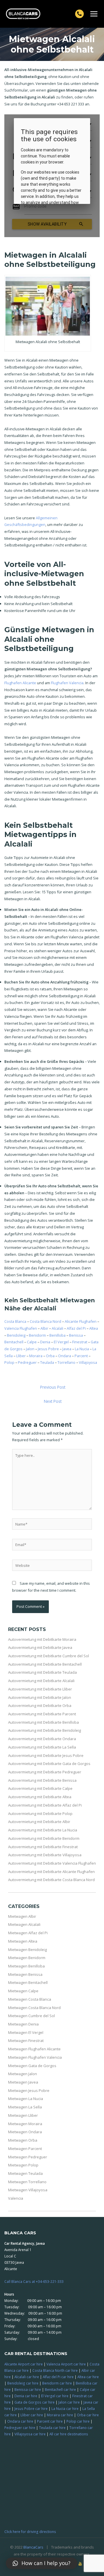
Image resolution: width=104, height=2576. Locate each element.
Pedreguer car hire (20, 2428)
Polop (9, 1362)
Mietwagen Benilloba (26, 1966)
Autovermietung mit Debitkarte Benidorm (44, 1838)
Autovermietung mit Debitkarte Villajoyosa (45, 1855)
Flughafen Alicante (20, 683)
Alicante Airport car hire (24, 2364)
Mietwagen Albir (22, 1916)
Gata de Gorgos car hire (35, 2402)
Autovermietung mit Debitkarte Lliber (40, 1689)
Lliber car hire (32, 2415)
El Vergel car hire (55, 2396)
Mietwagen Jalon (23, 2074)
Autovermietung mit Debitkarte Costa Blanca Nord (51, 1880)
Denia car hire (26, 2396)
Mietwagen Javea (23, 2082)
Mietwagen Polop (23, 2165)
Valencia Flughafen (21, 1328)
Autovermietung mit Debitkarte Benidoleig (44, 1730)
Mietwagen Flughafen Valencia (35, 2057)
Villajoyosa (88, 1362)
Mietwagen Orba (23, 2140)
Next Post (53, 1401)
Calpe (32, 1342)
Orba (50, 1356)
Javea (67, 1349)
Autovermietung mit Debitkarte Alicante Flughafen (51, 1872)
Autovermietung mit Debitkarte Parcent (42, 1714)
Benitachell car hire (60, 2389)
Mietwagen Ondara (25, 2132)
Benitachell (14, 1342)
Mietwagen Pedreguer (28, 2157)
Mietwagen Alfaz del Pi (28, 1933)
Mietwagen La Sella (25, 2107)
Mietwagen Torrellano (27, 2182)
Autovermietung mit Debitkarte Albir (39, 1822)
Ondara (65, 1356)
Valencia (16, 2198)
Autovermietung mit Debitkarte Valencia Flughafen (52, 1863)
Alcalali (57, 1328)
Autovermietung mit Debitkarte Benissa (42, 1780)
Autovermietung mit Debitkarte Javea (40, 1647)
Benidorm (37, 1335)
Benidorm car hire (57, 2383)
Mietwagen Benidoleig (27, 1950)
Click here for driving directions (30, 2532)
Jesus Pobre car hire (31, 2408)
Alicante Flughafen (81, 1321)
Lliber (21, 1356)
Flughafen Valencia (67, 683)
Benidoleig (16, 1335)
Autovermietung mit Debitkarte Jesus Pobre (46, 1755)
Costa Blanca (15, 1321)
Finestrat (80, 1342)
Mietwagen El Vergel (26, 2032)
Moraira (36, 1356)
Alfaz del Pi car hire (58, 2377)
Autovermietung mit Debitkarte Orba (40, 1705)
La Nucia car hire (65, 2408)
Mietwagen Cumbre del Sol (31, 2016)
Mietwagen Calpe (23, 1991)
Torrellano (66, 1362)
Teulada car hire (52, 2428)
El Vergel (61, 1342)
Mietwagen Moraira (25, 2124)
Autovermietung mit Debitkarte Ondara (42, 1739)
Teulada (47, 1362)
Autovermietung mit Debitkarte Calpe (40, 1788)
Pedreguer (27, 1362)
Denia (45, 1342)
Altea (94, 1328)
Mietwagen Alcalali (24, 1924)
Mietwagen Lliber (23, 2115)
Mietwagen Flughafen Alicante (34, 2049)
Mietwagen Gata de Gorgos (32, 2066)
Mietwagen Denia (23, 2024)
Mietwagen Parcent (25, 2149)
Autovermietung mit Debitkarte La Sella (42, 1747)
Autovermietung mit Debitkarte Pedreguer (45, 1772)
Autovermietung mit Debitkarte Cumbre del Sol (49, 1656)
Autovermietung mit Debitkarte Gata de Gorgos (49, 1764)
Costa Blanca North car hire (55, 2370)
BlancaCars (33, 2547)
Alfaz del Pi (76, 1328)
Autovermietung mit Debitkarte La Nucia (43, 1830)
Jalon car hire (69, 2402)
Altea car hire (88, 2377)
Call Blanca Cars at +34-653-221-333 (34, 2281)
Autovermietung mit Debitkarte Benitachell (45, 1664)
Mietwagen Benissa (25, 1974)
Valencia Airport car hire (66, 2364)
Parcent (81, 1356)
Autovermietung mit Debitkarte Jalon (40, 1697)
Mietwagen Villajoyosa (28, 2190)
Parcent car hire (50, 2421)
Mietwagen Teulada (25, 2173)
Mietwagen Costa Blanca (30, 1999)
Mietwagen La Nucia (26, 2099)
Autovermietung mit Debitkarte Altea (40, 1797)
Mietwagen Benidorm (27, 1958)
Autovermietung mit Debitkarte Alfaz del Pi (45, 1805)
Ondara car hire (20, 2421)
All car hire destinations (69, 2434)
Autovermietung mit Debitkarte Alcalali (41, 1681)
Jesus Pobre (48, 1349)
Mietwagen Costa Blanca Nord (34, 2008)
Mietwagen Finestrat (26, 2041)
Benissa (76, 1335)
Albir (44, 1328)
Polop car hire (78, 2421)
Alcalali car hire (27, 2377)
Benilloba (57, 1335)
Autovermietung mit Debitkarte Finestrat (43, 1847)
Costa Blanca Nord (45, 1321)
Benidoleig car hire (23, 2383)
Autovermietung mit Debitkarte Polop (40, 1814)
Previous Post (53, 1387)
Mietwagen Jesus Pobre (29, 2090)
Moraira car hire (60, 2415)
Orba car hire (88, 2415)
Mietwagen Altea (23, 1941)
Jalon (30, 1349)
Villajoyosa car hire (30, 2434)
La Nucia (82, 1349)
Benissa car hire (28, 2389)
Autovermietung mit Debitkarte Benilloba (43, 1722)
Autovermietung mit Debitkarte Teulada (42, 1672)
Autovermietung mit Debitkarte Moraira (42, 1639)
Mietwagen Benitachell (28, 1982)
